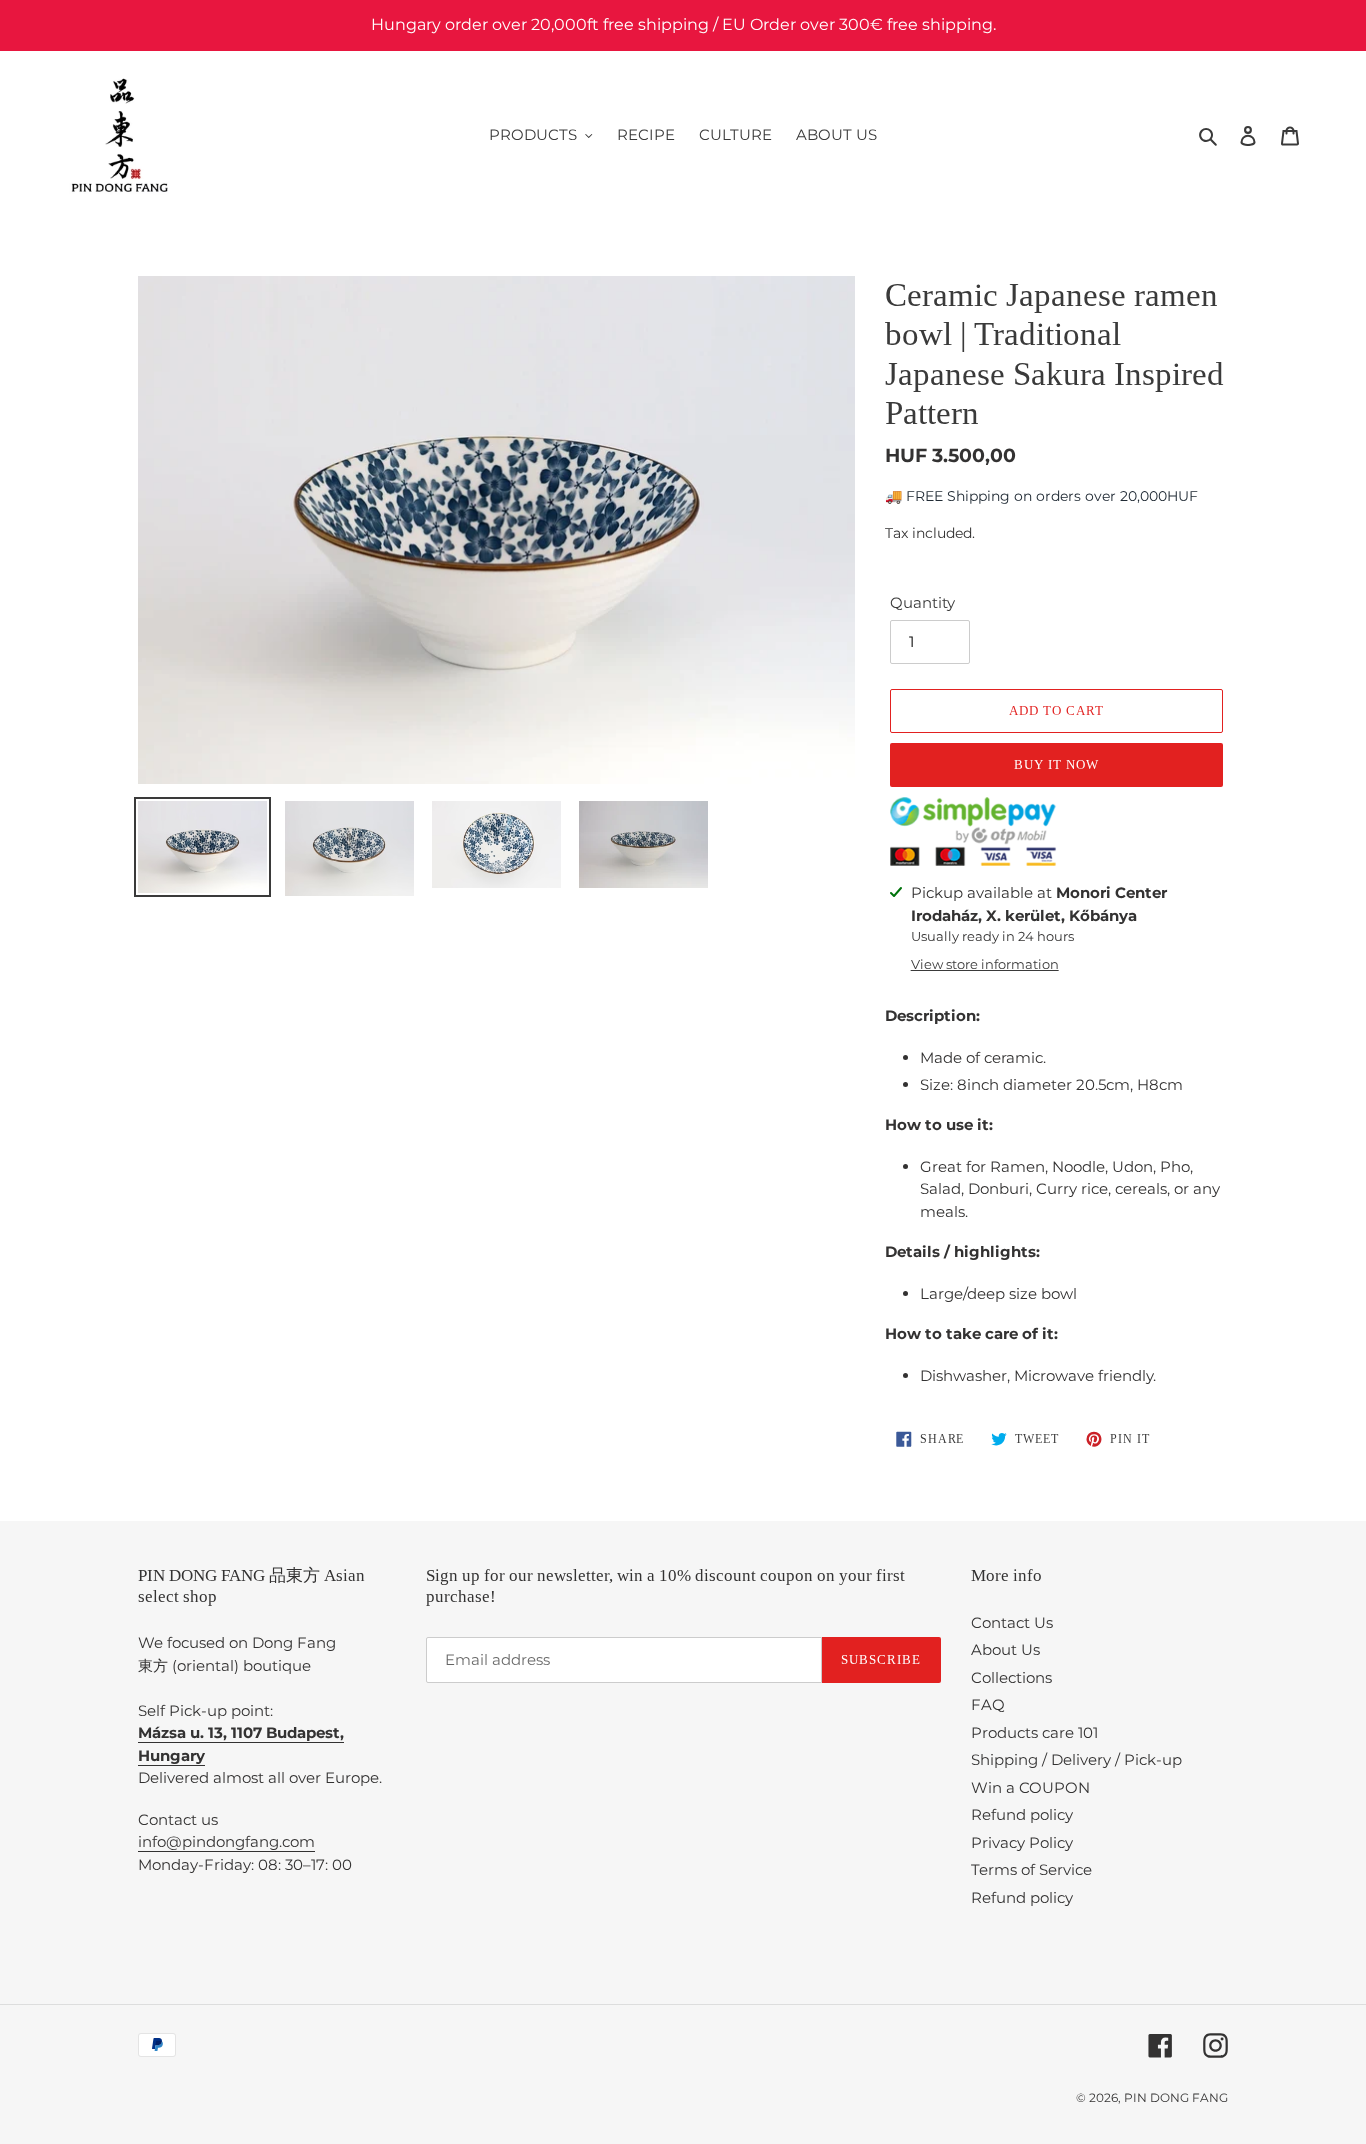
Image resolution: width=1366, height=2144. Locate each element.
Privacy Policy (1022, 1842)
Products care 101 (1034, 1732)
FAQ (988, 1704)
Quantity (922, 602)
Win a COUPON (1030, 1787)
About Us (1005, 1649)
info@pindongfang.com (226, 1841)
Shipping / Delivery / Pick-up (1076, 1759)
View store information (985, 964)
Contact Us (1012, 1622)
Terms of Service (1031, 1869)
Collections (1011, 1677)
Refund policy (1022, 1814)
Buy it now (1056, 764)
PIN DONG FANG (1176, 2097)
